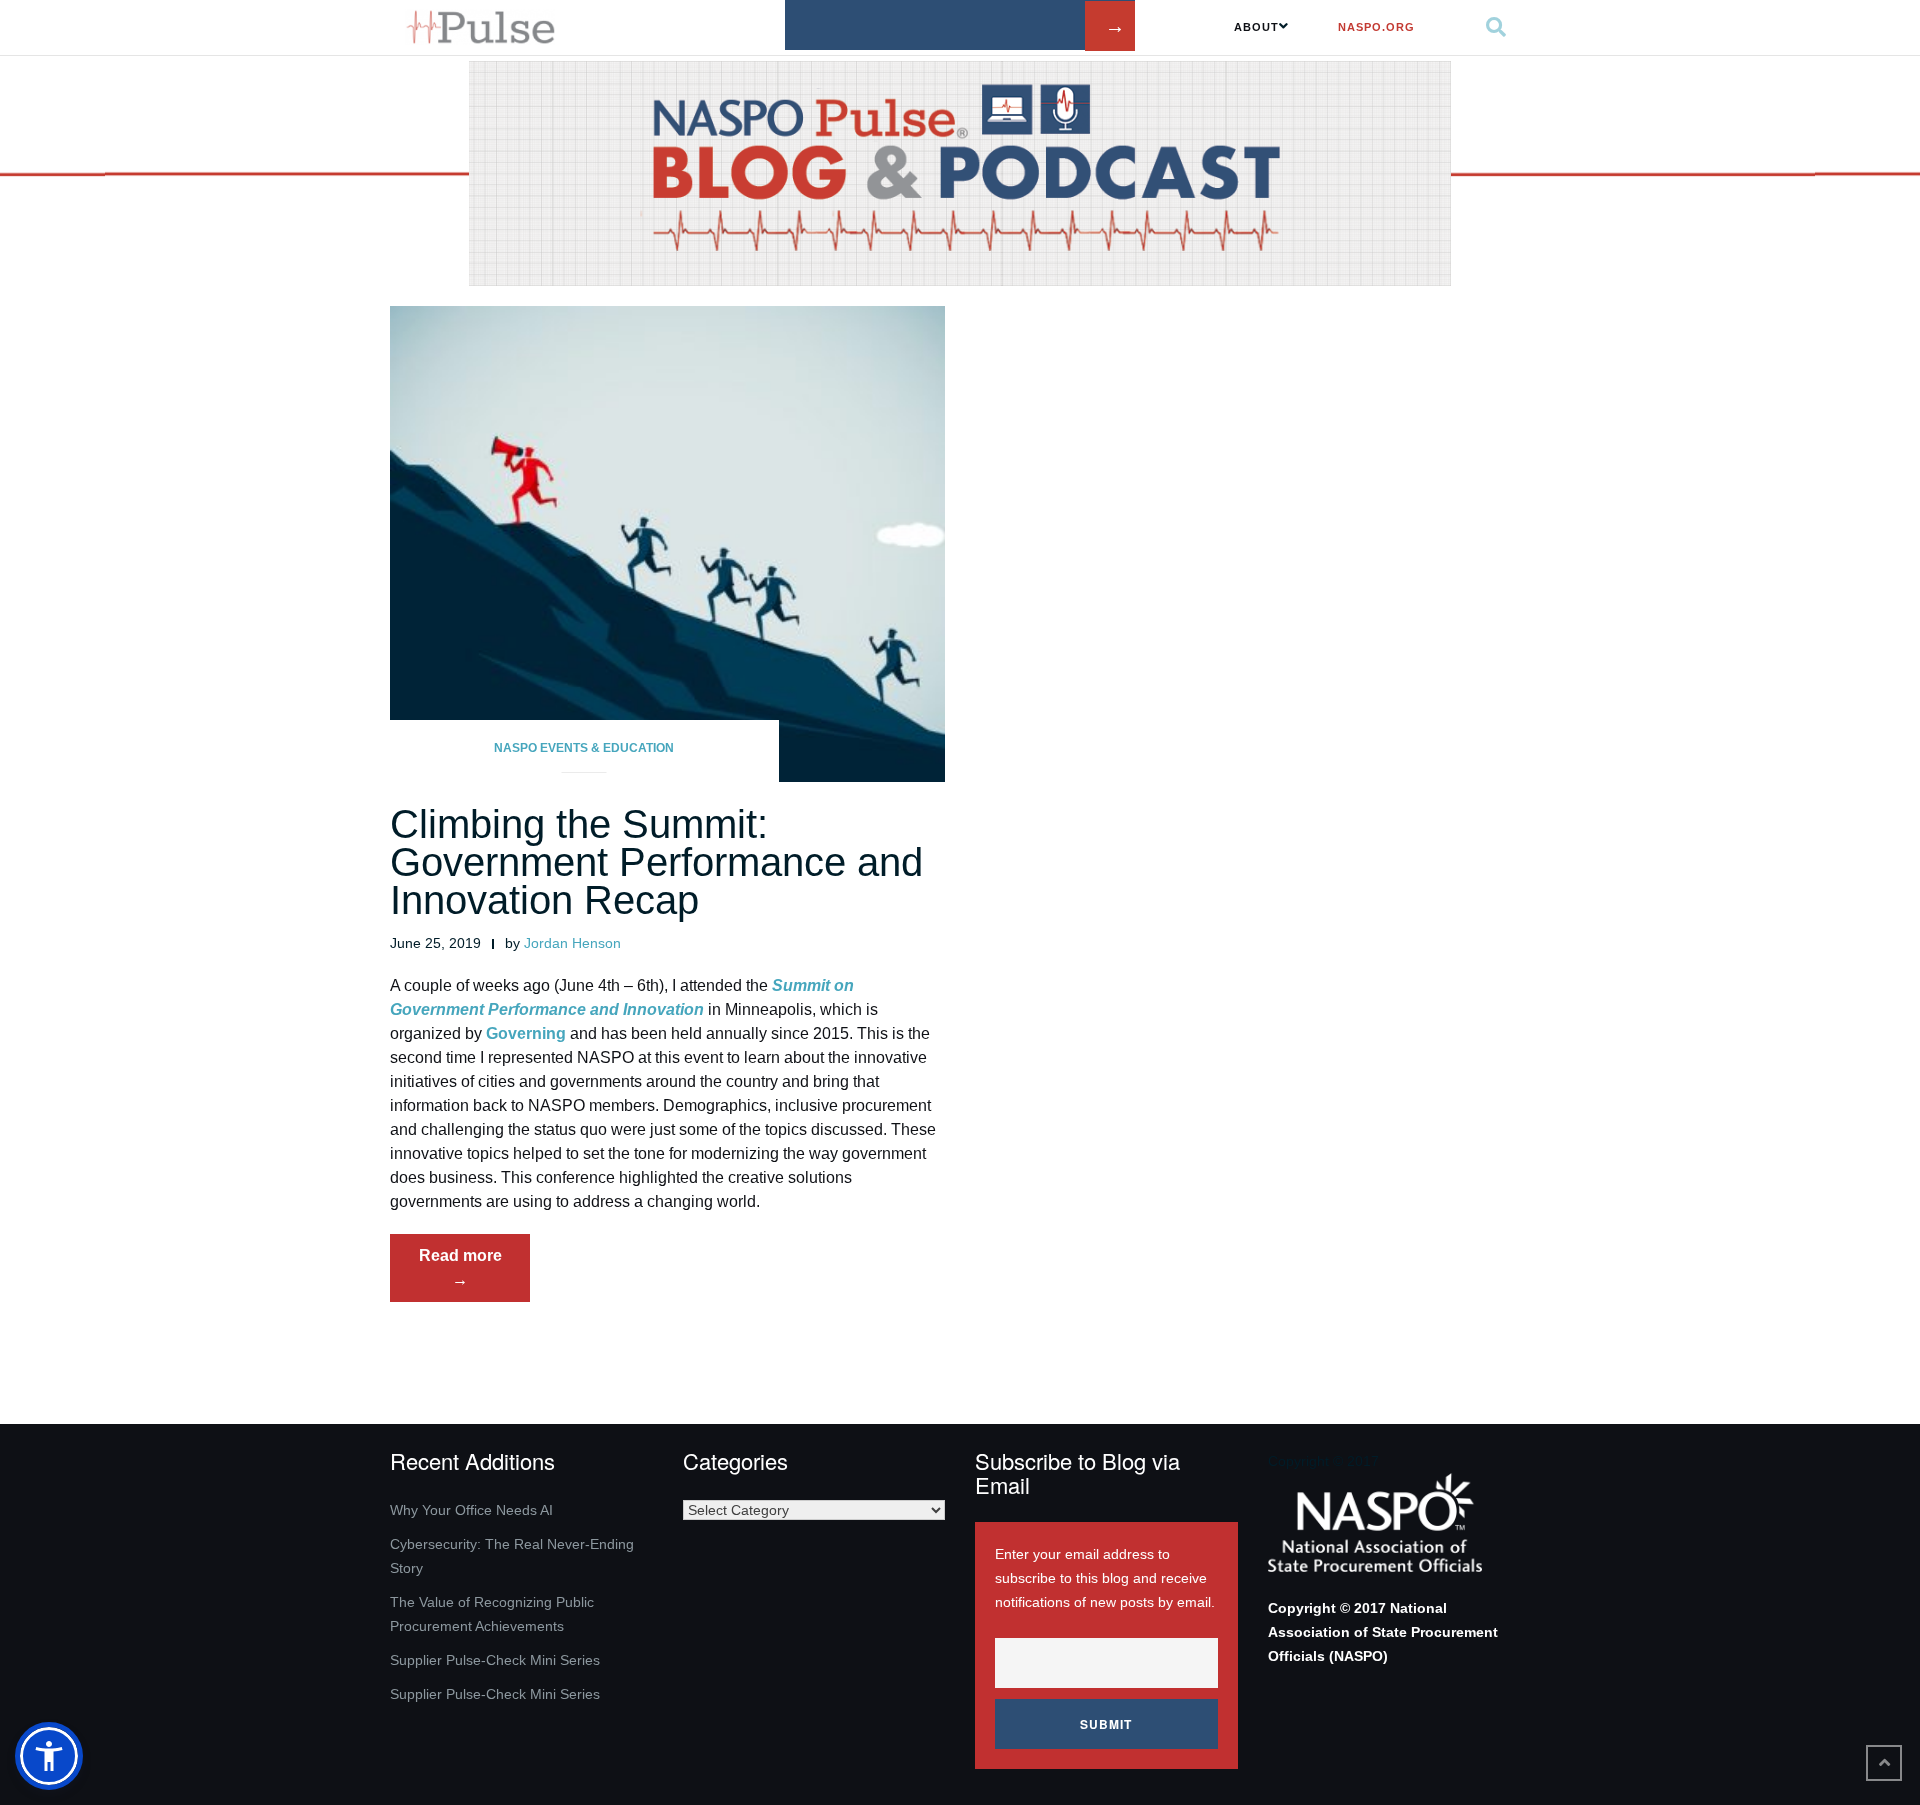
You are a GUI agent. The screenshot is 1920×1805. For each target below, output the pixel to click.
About (1256, 27)
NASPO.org (1376, 27)
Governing (526, 1033)
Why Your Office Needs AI (471, 1510)
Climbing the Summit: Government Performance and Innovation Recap (656, 862)
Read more (474, 1274)
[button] (49, 1756)
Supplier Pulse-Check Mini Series (495, 1660)
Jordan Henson (572, 943)
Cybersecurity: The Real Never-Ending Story (512, 1556)
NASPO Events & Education (584, 748)
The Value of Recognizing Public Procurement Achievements (492, 1614)
